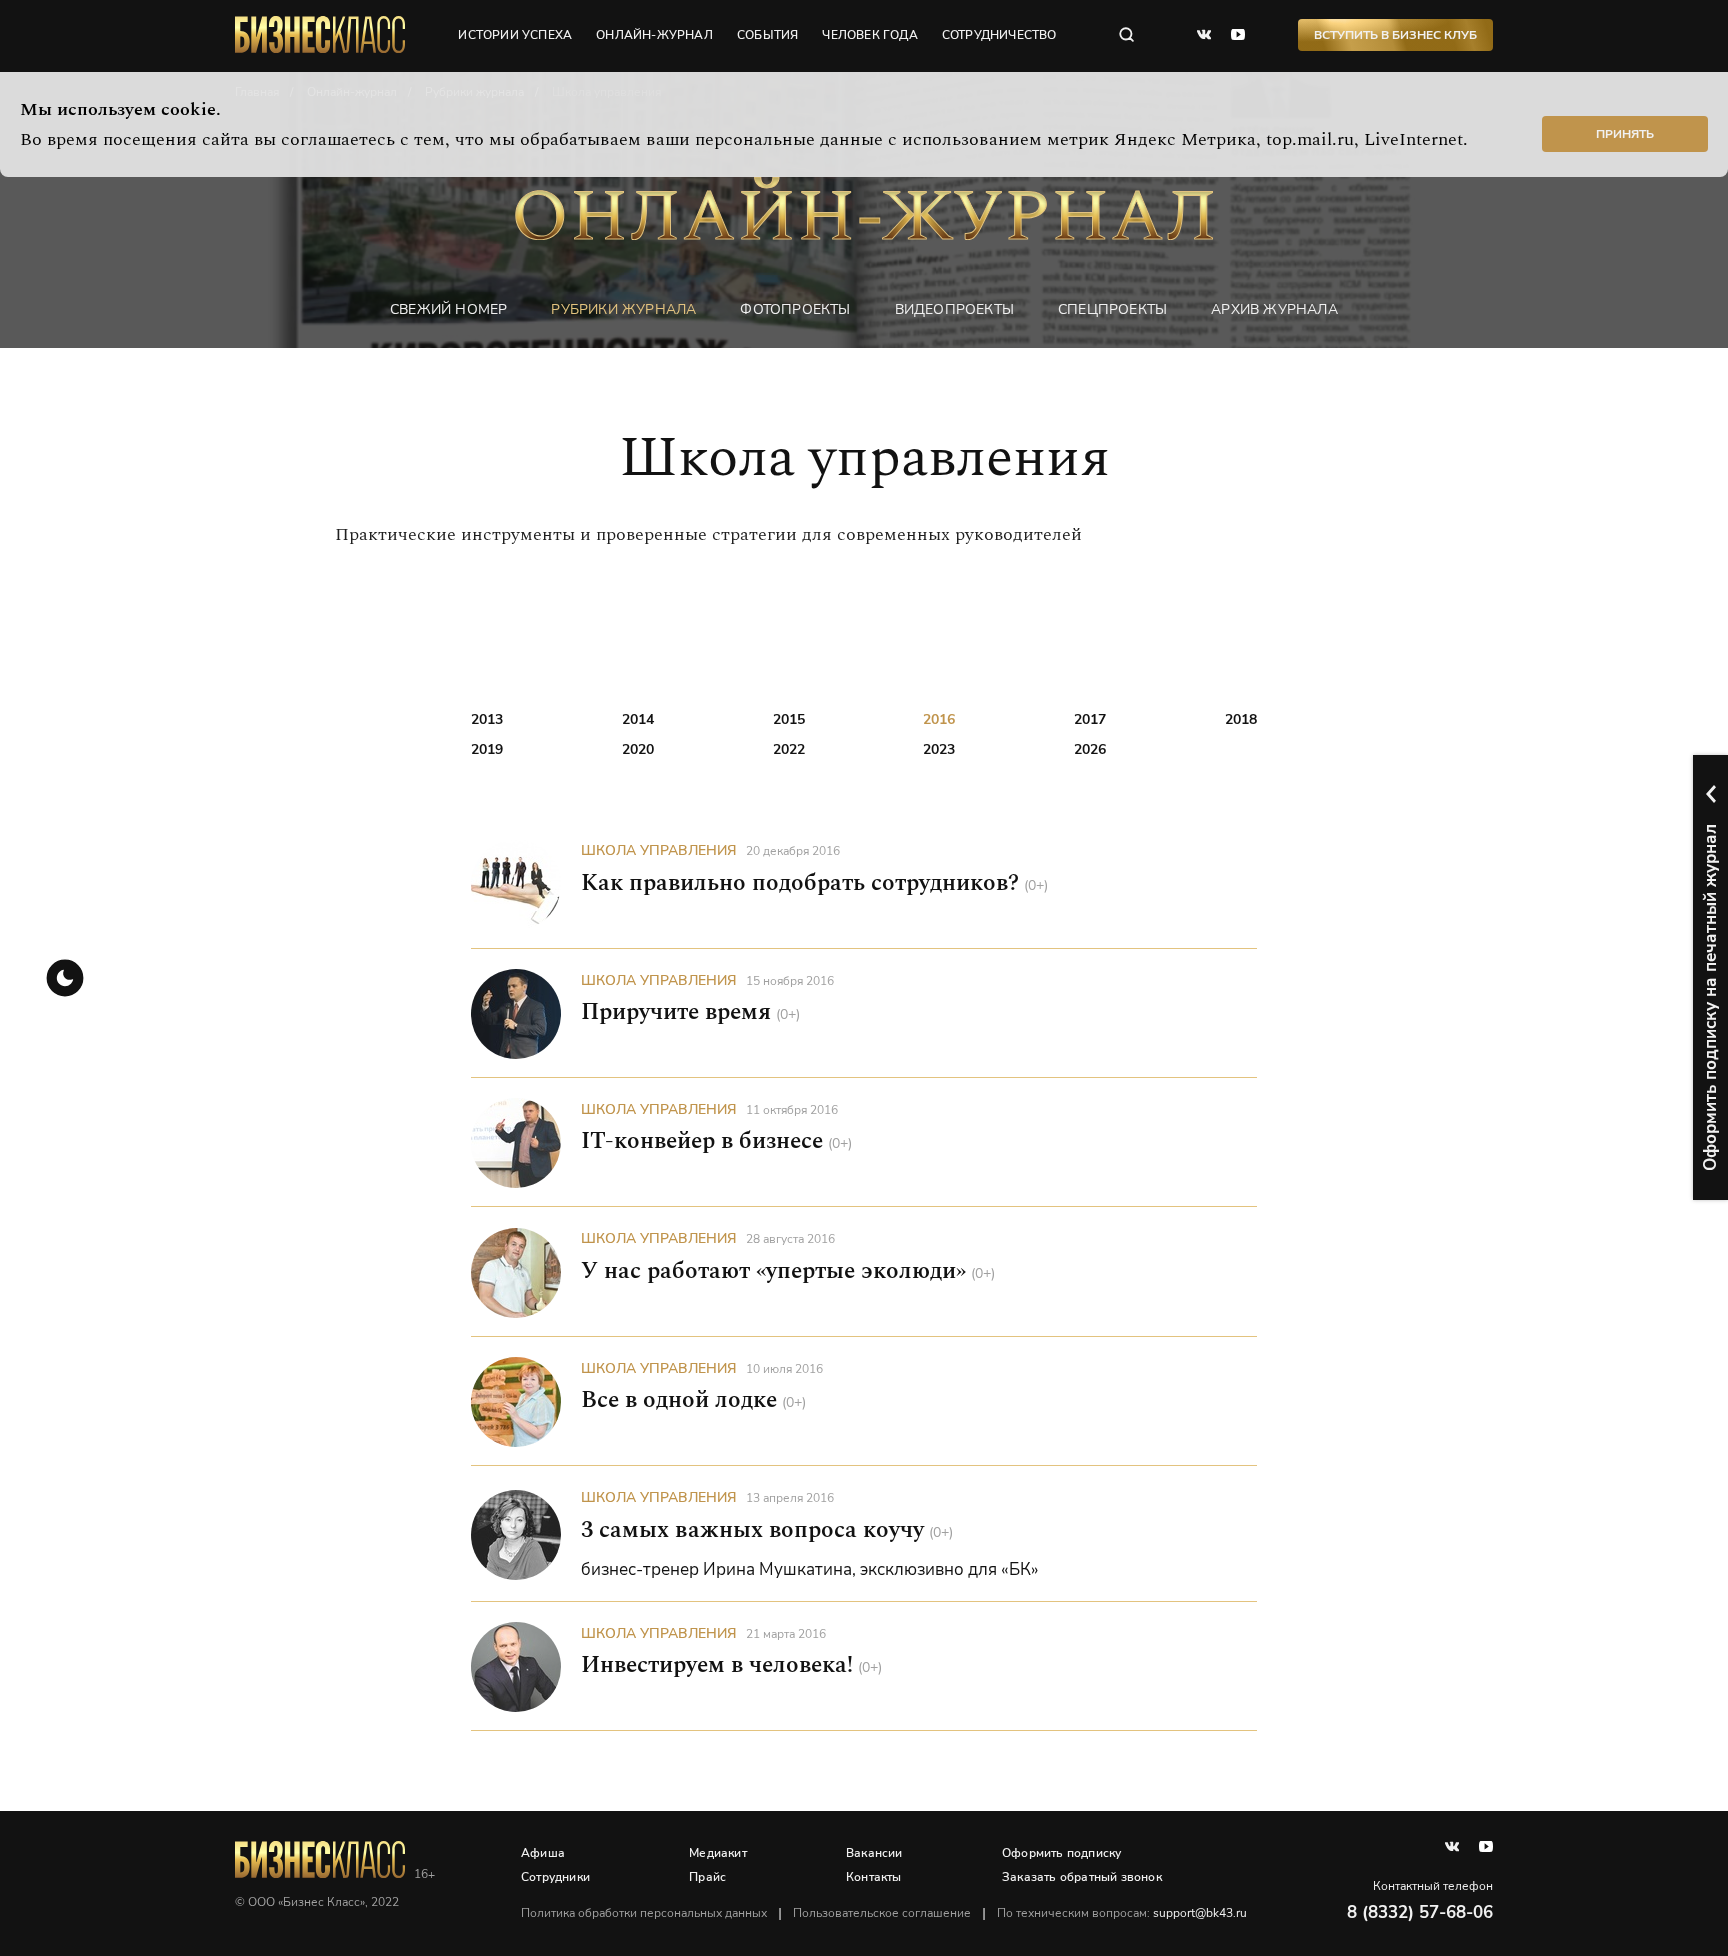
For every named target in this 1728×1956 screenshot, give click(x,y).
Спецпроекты (1112, 309)
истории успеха (515, 35)
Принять (1625, 134)
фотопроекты (795, 309)
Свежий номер (448, 309)
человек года (869, 35)
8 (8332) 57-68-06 (1420, 1912)
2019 (487, 749)
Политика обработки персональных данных (644, 1913)
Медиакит (718, 1853)
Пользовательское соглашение (882, 1913)
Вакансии (874, 1853)
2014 (638, 719)
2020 (638, 749)
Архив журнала (1274, 309)
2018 (1241, 719)
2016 (939, 719)
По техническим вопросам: (1122, 1913)
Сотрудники (555, 1877)
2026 (1090, 749)
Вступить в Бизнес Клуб (1395, 35)
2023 (939, 749)
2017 (1090, 719)
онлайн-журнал (654, 35)
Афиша (543, 1853)
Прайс (707, 1877)
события (767, 35)
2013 (487, 719)
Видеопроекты (954, 309)
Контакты (874, 1877)
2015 (789, 719)
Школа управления (659, 850)
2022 (789, 749)
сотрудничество (999, 35)
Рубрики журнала (623, 309)
